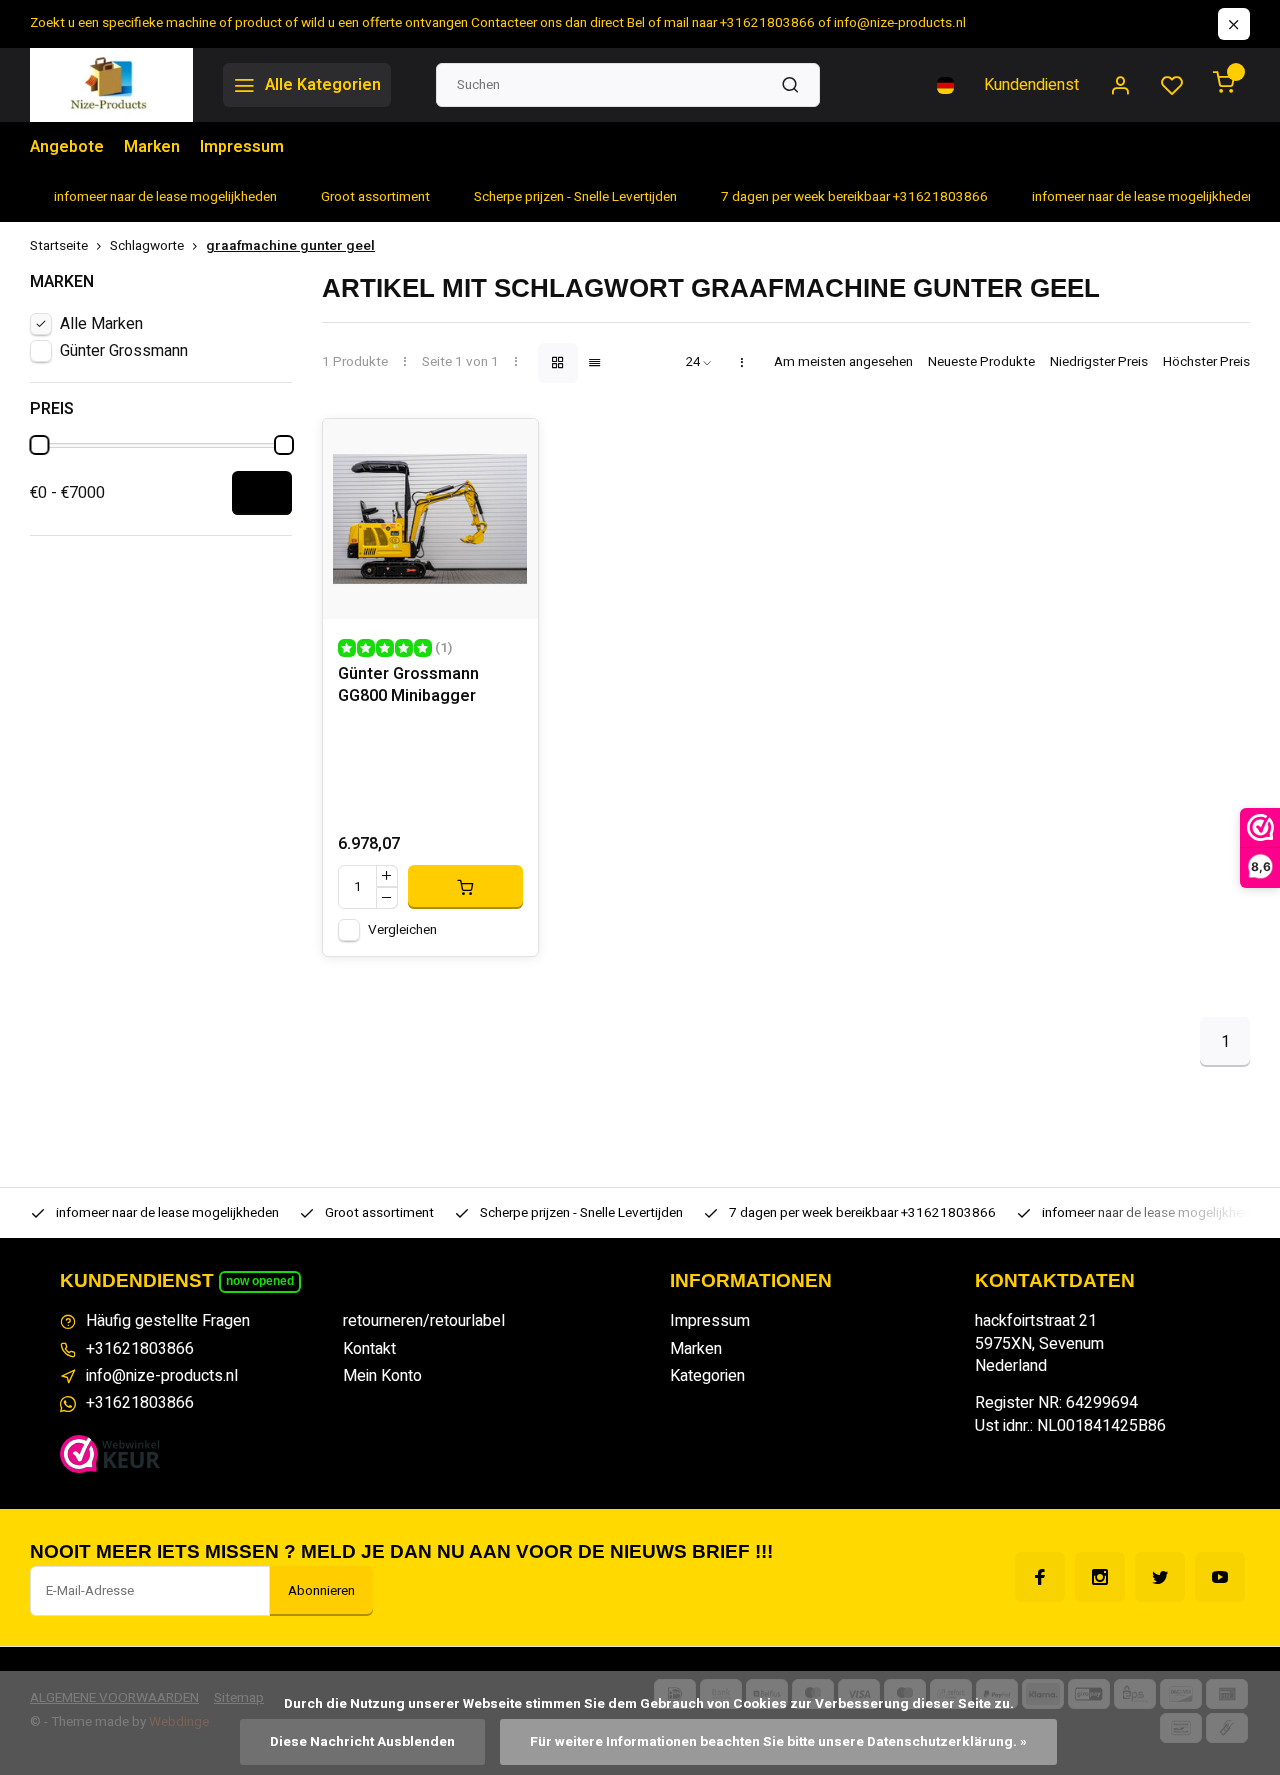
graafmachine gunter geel (290, 246)
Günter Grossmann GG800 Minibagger (408, 685)
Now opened (260, 1281)
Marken (152, 147)
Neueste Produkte (981, 362)
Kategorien (707, 1376)
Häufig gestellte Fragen (168, 1321)
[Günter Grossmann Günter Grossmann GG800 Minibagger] (430, 519)
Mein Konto (382, 1376)
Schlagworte (147, 246)
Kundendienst (1031, 85)
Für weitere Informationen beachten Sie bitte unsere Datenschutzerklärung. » (778, 1742)
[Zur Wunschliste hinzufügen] (508, 449)
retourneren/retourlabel (424, 1321)
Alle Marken (101, 324)
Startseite (59, 246)
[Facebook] (1040, 1577)
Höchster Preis (1206, 362)
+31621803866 (140, 1349)
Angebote (67, 147)
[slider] (39, 445)
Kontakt (369, 1349)
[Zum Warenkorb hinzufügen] (465, 887)
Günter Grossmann (124, 351)
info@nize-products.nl (162, 1376)
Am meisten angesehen (843, 362)
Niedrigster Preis (1099, 362)
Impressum (242, 147)
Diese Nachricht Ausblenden (362, 1742)
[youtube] (1220, 1577)
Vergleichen (402, 930)
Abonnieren (321, 1591)
